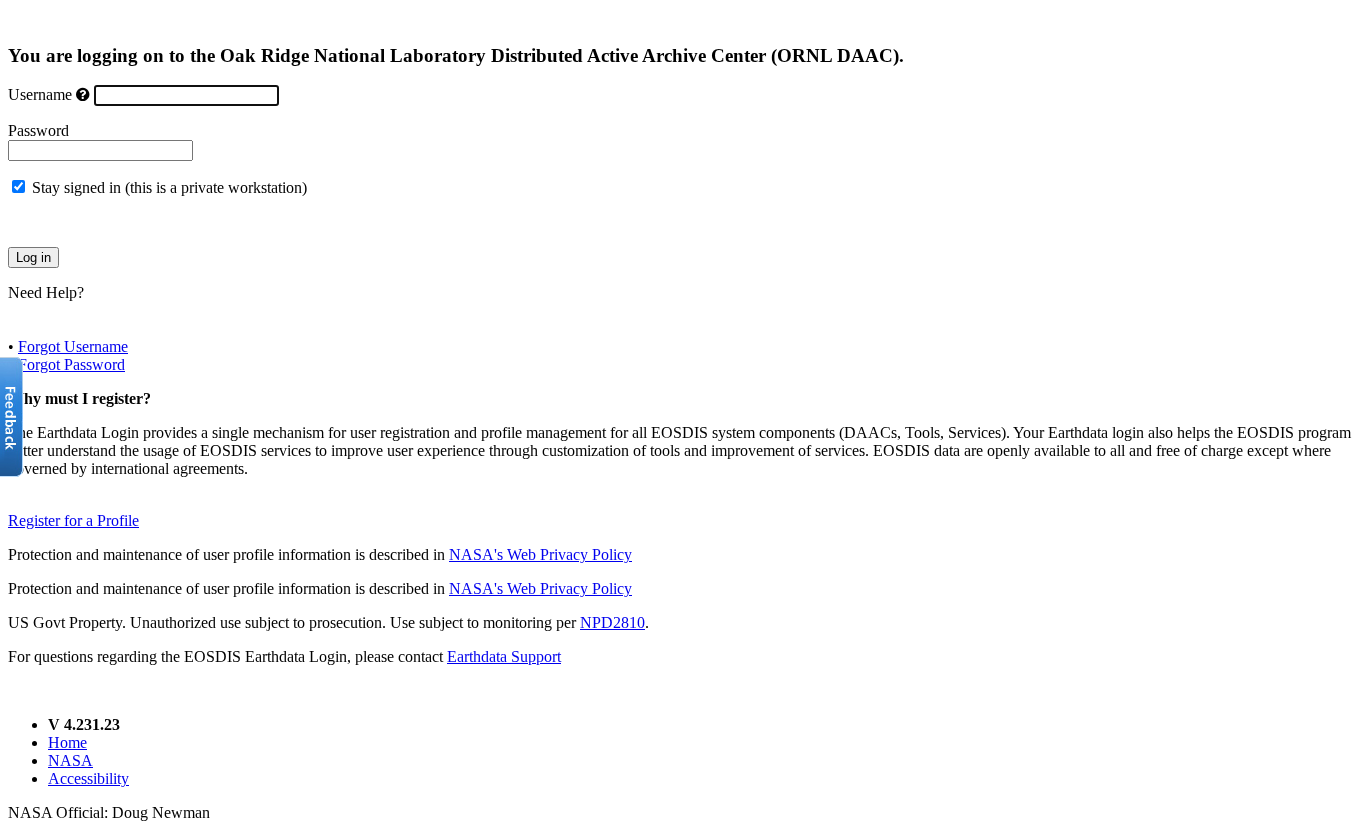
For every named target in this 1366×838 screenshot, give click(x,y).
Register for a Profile (73, 520)
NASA (70, 760)
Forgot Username (73, 346)
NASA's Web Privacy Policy (540, 554)
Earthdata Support (504, 656)
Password (38, 130)
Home (67, 742)
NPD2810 (612, 622)
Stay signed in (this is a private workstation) (169, 187)
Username (40, 94)
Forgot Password (71, 364)
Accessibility (88, 778)
